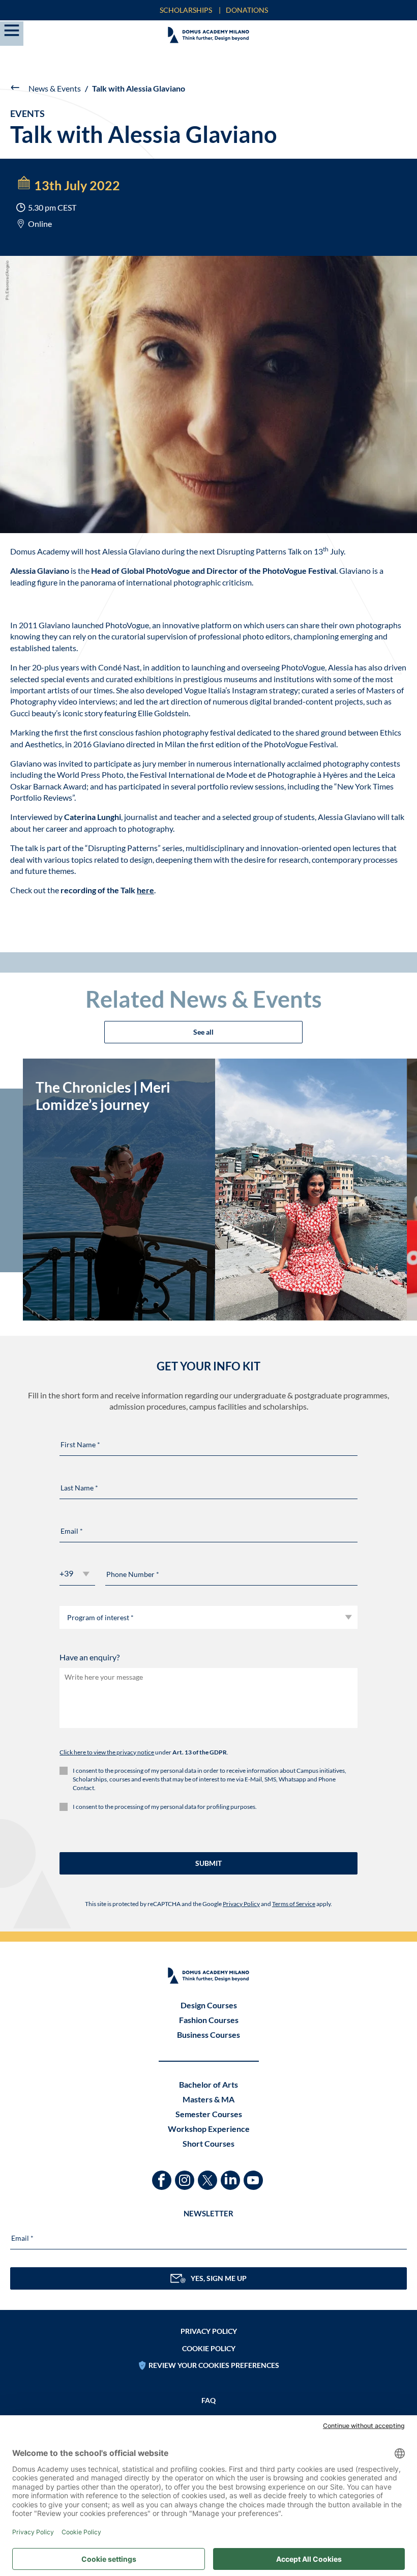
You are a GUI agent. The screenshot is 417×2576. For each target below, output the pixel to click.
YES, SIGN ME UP (219, 2278)
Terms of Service (294, 1904)
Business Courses (208, 2035)
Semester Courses (209, 2114)
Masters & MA (208, 2099)
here (145, 890)
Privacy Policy (241, 1904)
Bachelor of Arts (208, 2084)
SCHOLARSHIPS (186, 10)
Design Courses (209, 2005)
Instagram (186, 2175)
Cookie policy (209, 2348)
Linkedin (232, 2175)
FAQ (208, 2400)
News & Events (55, 88)
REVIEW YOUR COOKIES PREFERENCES (214, 2365)
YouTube (255, 2175)
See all (203, 1032)
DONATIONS (247, 10)
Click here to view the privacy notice (107, 1752)
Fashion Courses (209, 2020)
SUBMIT (208, 1863)
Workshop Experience (209, 2129)
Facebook (163, 2175)
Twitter (209, 2175)
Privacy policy (209, 2331)
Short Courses (208, 2143)
